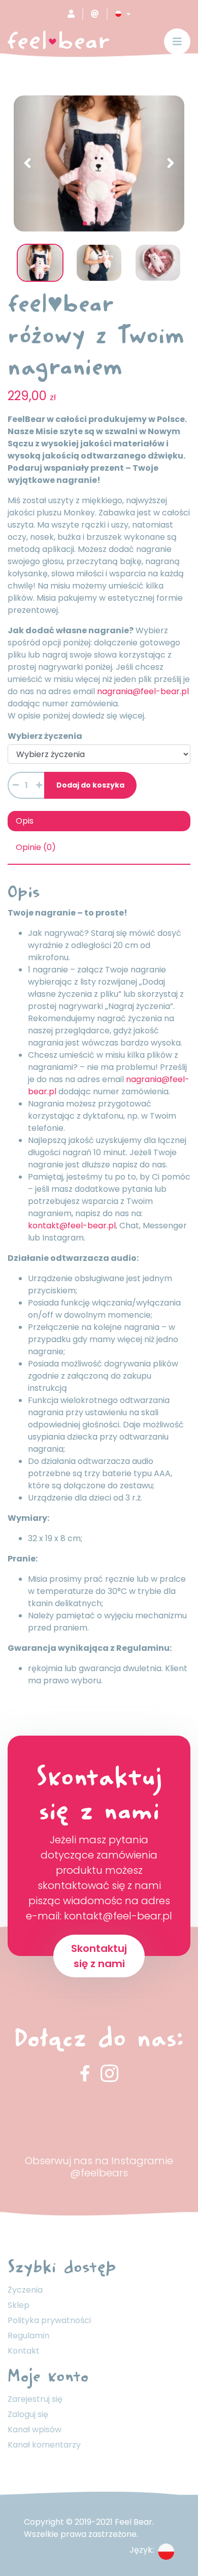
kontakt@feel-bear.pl (72, 1226)
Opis (25, 821)
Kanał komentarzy (44, 2445)
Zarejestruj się (35, 2399)
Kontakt (24, 2351)
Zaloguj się (28, 2414)
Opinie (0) (36, 847)
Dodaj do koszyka (90, 785)
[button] (123, 14)
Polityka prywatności (49, 2320)
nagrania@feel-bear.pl (143, 691)
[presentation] (27, 164)
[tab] (99, 821)
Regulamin (28, 2336)
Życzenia (25, 2290)
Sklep (19, 2305)
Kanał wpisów (35, 2430)
